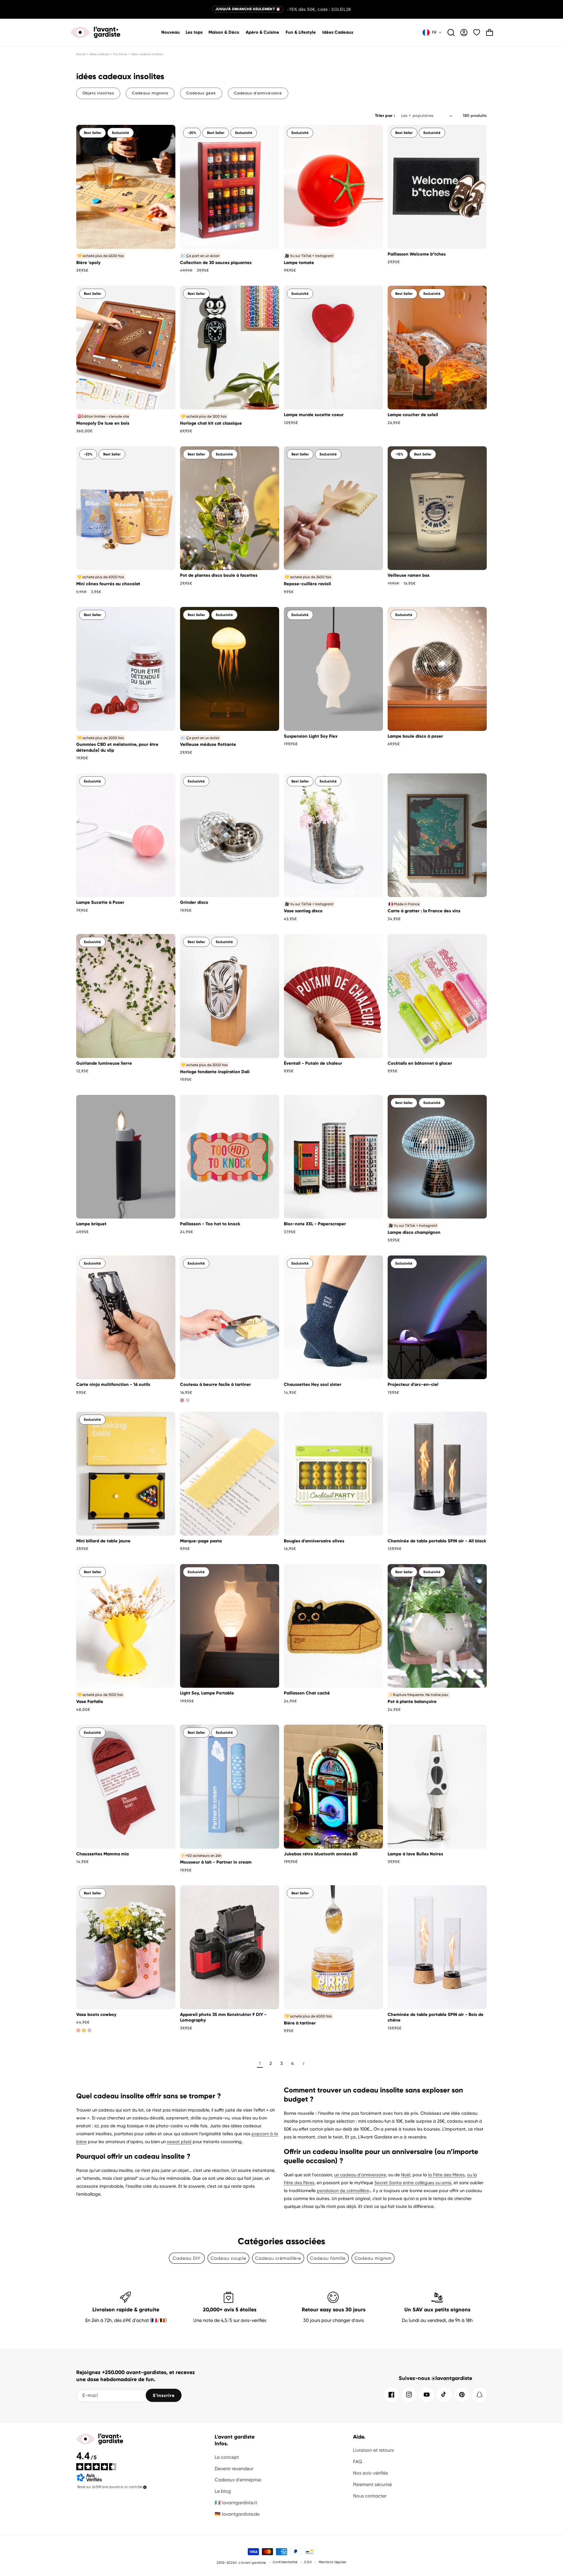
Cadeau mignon (373, 2258)
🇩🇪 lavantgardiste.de (237, 2514)
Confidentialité (285, 2562)
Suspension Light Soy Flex (311, 736)
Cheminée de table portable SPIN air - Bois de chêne (436, 2017)
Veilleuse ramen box (409, 575)
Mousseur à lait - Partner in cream (216, 1862)
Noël (406, 2175)
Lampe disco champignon (414, 1232)
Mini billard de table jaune (103, 1541)
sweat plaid (179, 2142)
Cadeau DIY (187, 2258)
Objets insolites (98, 93)
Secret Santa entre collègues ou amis (413, 2183)
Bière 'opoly (88, 263)
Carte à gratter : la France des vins (424, 911)
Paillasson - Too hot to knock (210, 1224)
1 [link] (260, 2063)
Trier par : (385, 116)
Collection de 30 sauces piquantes (216, 263)
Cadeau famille (328, 2258)
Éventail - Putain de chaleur (313, 1063)
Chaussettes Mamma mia (102, 1854)
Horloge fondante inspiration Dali (215, 1072)
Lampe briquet (91, 1224)
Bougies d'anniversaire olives (314, 1541)
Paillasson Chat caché (307, 1693)
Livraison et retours (373, 2450)
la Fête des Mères (446, 2175)
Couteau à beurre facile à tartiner (216, 1384)
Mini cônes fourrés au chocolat (108, 584)
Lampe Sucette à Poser (100, 902)
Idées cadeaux (99, 54)
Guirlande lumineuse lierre (104, 1063)
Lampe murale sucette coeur (314, 415)
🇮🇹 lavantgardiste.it (236, 2503)
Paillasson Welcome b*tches (417, 254)
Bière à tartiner (300, 2023)
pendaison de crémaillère (343, 2191)
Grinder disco (194, 902)
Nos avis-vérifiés (370, 2473)
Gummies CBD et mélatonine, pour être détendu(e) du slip (117, 747)
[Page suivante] (303, 2064)
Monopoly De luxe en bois (103, 423)
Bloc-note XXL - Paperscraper (315, 1224)
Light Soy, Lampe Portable (207, 1693)
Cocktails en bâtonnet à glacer (420, 1063)
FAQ (358, 2462)
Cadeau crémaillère (278, 2258)
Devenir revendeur (234, 2469)
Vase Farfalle (90, 1702)
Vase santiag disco (303, 911)
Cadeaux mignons (150, 93)
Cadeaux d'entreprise (238, 2480)
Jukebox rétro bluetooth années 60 (321, 1854)
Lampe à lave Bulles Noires (415, 1854)
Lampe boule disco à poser (415, 736)
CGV (308, 2562)
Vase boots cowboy (96, 2014)
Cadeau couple (228, 2258)
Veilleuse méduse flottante (208, 744)
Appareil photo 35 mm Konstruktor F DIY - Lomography (223, 2017)
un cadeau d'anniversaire (360, 2175)
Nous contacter (370, 2496)
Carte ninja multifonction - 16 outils (113, 1384)
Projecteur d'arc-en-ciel (413, 1384)
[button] (224, 33)
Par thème (120, 54)
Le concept (227, 2457)
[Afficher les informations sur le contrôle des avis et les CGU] (145, 2487)
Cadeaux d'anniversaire (258, 93)
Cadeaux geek (201, 93)
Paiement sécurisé (372, 2484)
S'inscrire (164, 2395)
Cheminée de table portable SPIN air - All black (437, 1541)
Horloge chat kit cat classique (211, 423)
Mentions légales (333, 2562)
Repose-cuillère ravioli (307, 584)
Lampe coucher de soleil (413, 415)
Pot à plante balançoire (412, 1702)
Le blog (223, 2491)
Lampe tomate (299, 263)
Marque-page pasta (201, 1541)
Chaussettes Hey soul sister (313, 1384)
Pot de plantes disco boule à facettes (219, 575)
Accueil (81, 54)
